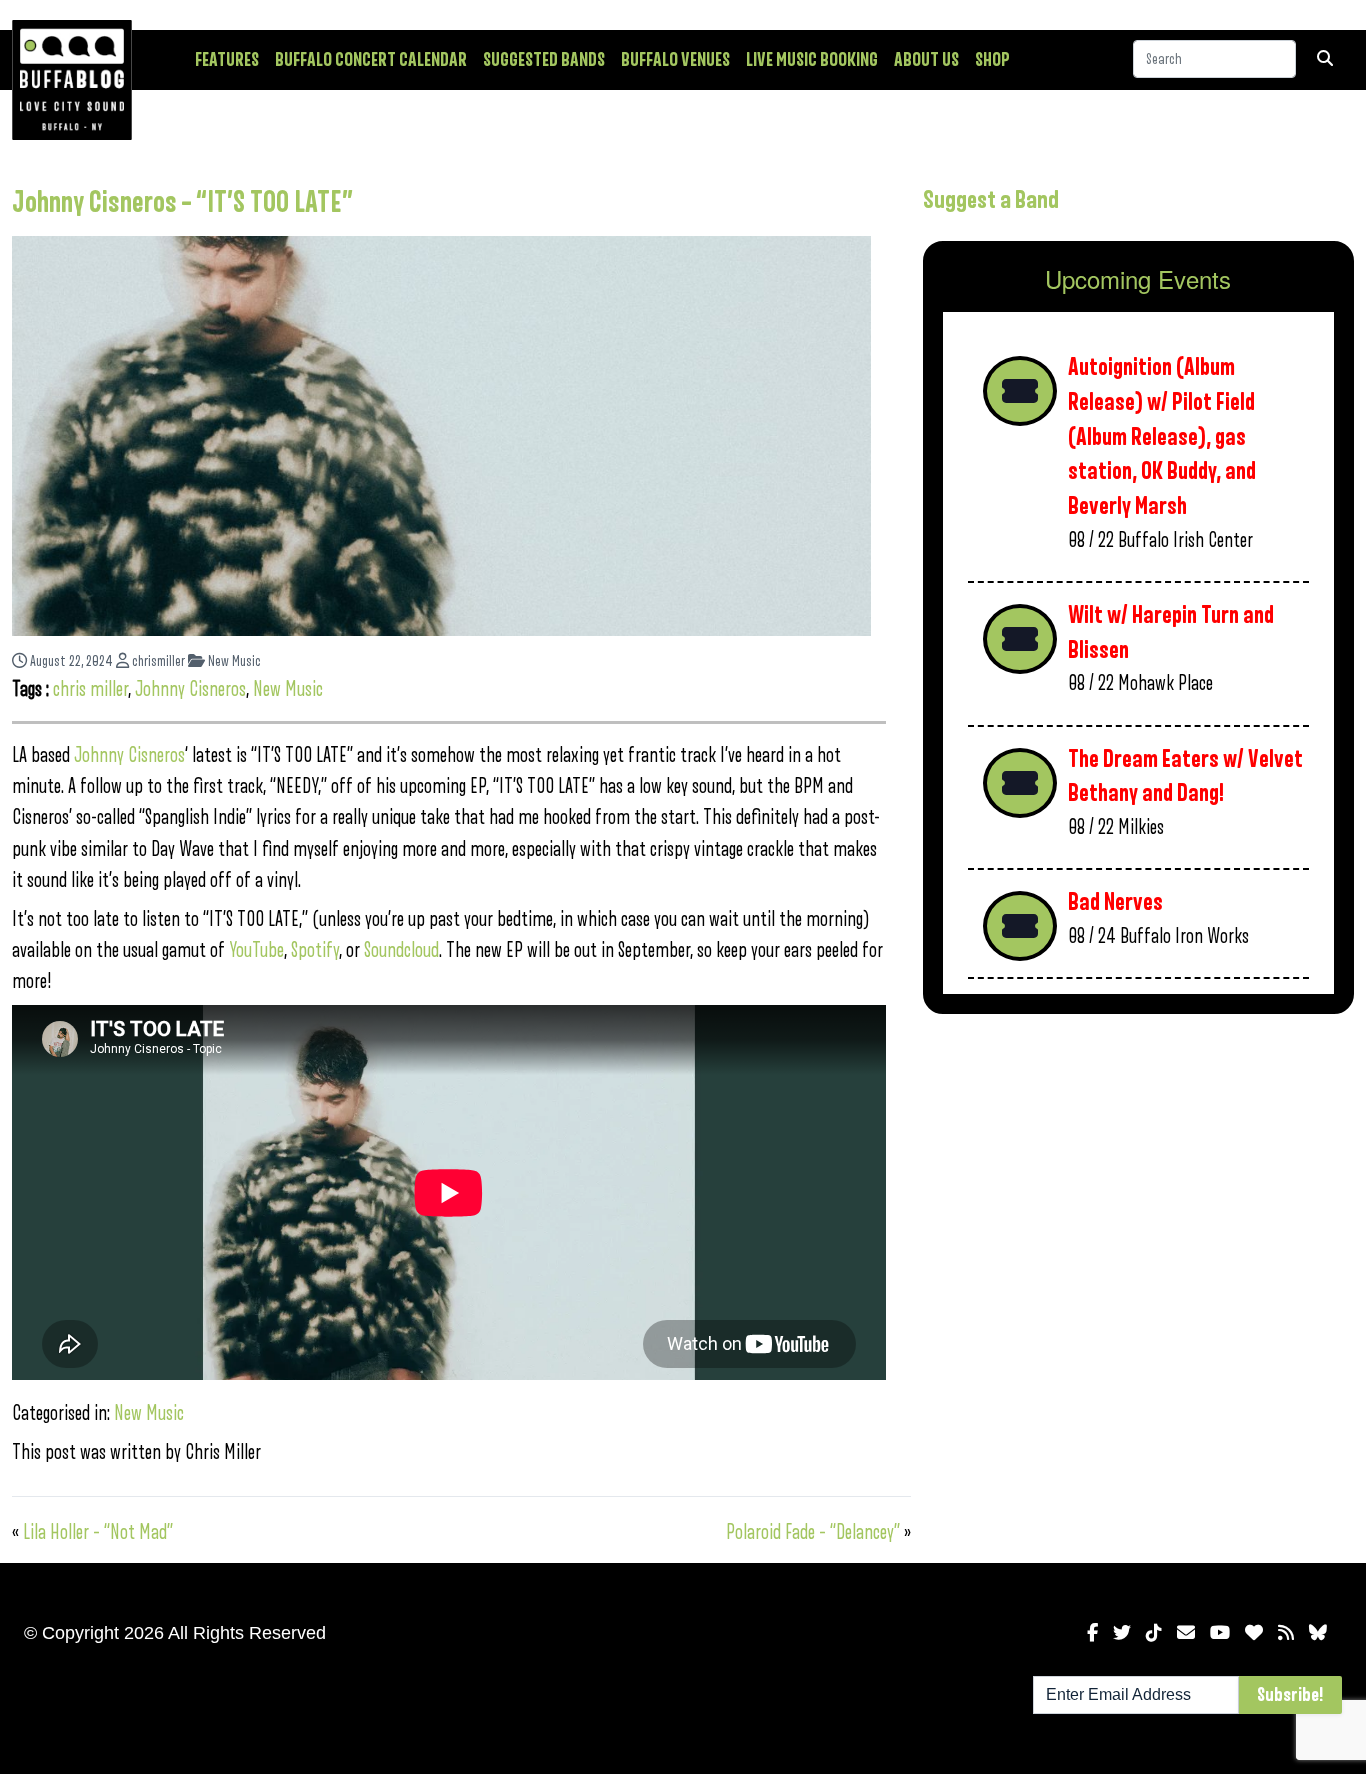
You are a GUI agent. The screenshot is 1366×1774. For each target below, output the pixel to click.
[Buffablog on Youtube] (1220, 1633)
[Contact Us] (1186, 1633)
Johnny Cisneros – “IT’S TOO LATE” (182, 203)
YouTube (256, 950)
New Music (233, 661)
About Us (926, 60)
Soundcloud (401, 950)
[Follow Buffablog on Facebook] (1092, 1633)
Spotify (315, 950)
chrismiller (157, 661)
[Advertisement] (1138, 1186)
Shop (992, 60)
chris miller (90, 689)
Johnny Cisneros (190, 689)
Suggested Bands (544, 60)
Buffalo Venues (675, 60)
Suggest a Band (991, 200)
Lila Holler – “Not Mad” (98, 1532)
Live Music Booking (812, 60)
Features (227, 60)
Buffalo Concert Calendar (371, 60)
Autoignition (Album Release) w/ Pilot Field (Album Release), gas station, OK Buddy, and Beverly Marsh (1162, 437)
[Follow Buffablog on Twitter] (1122, 1633)
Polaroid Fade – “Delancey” (813, 1532)
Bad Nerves (1115, 902)
